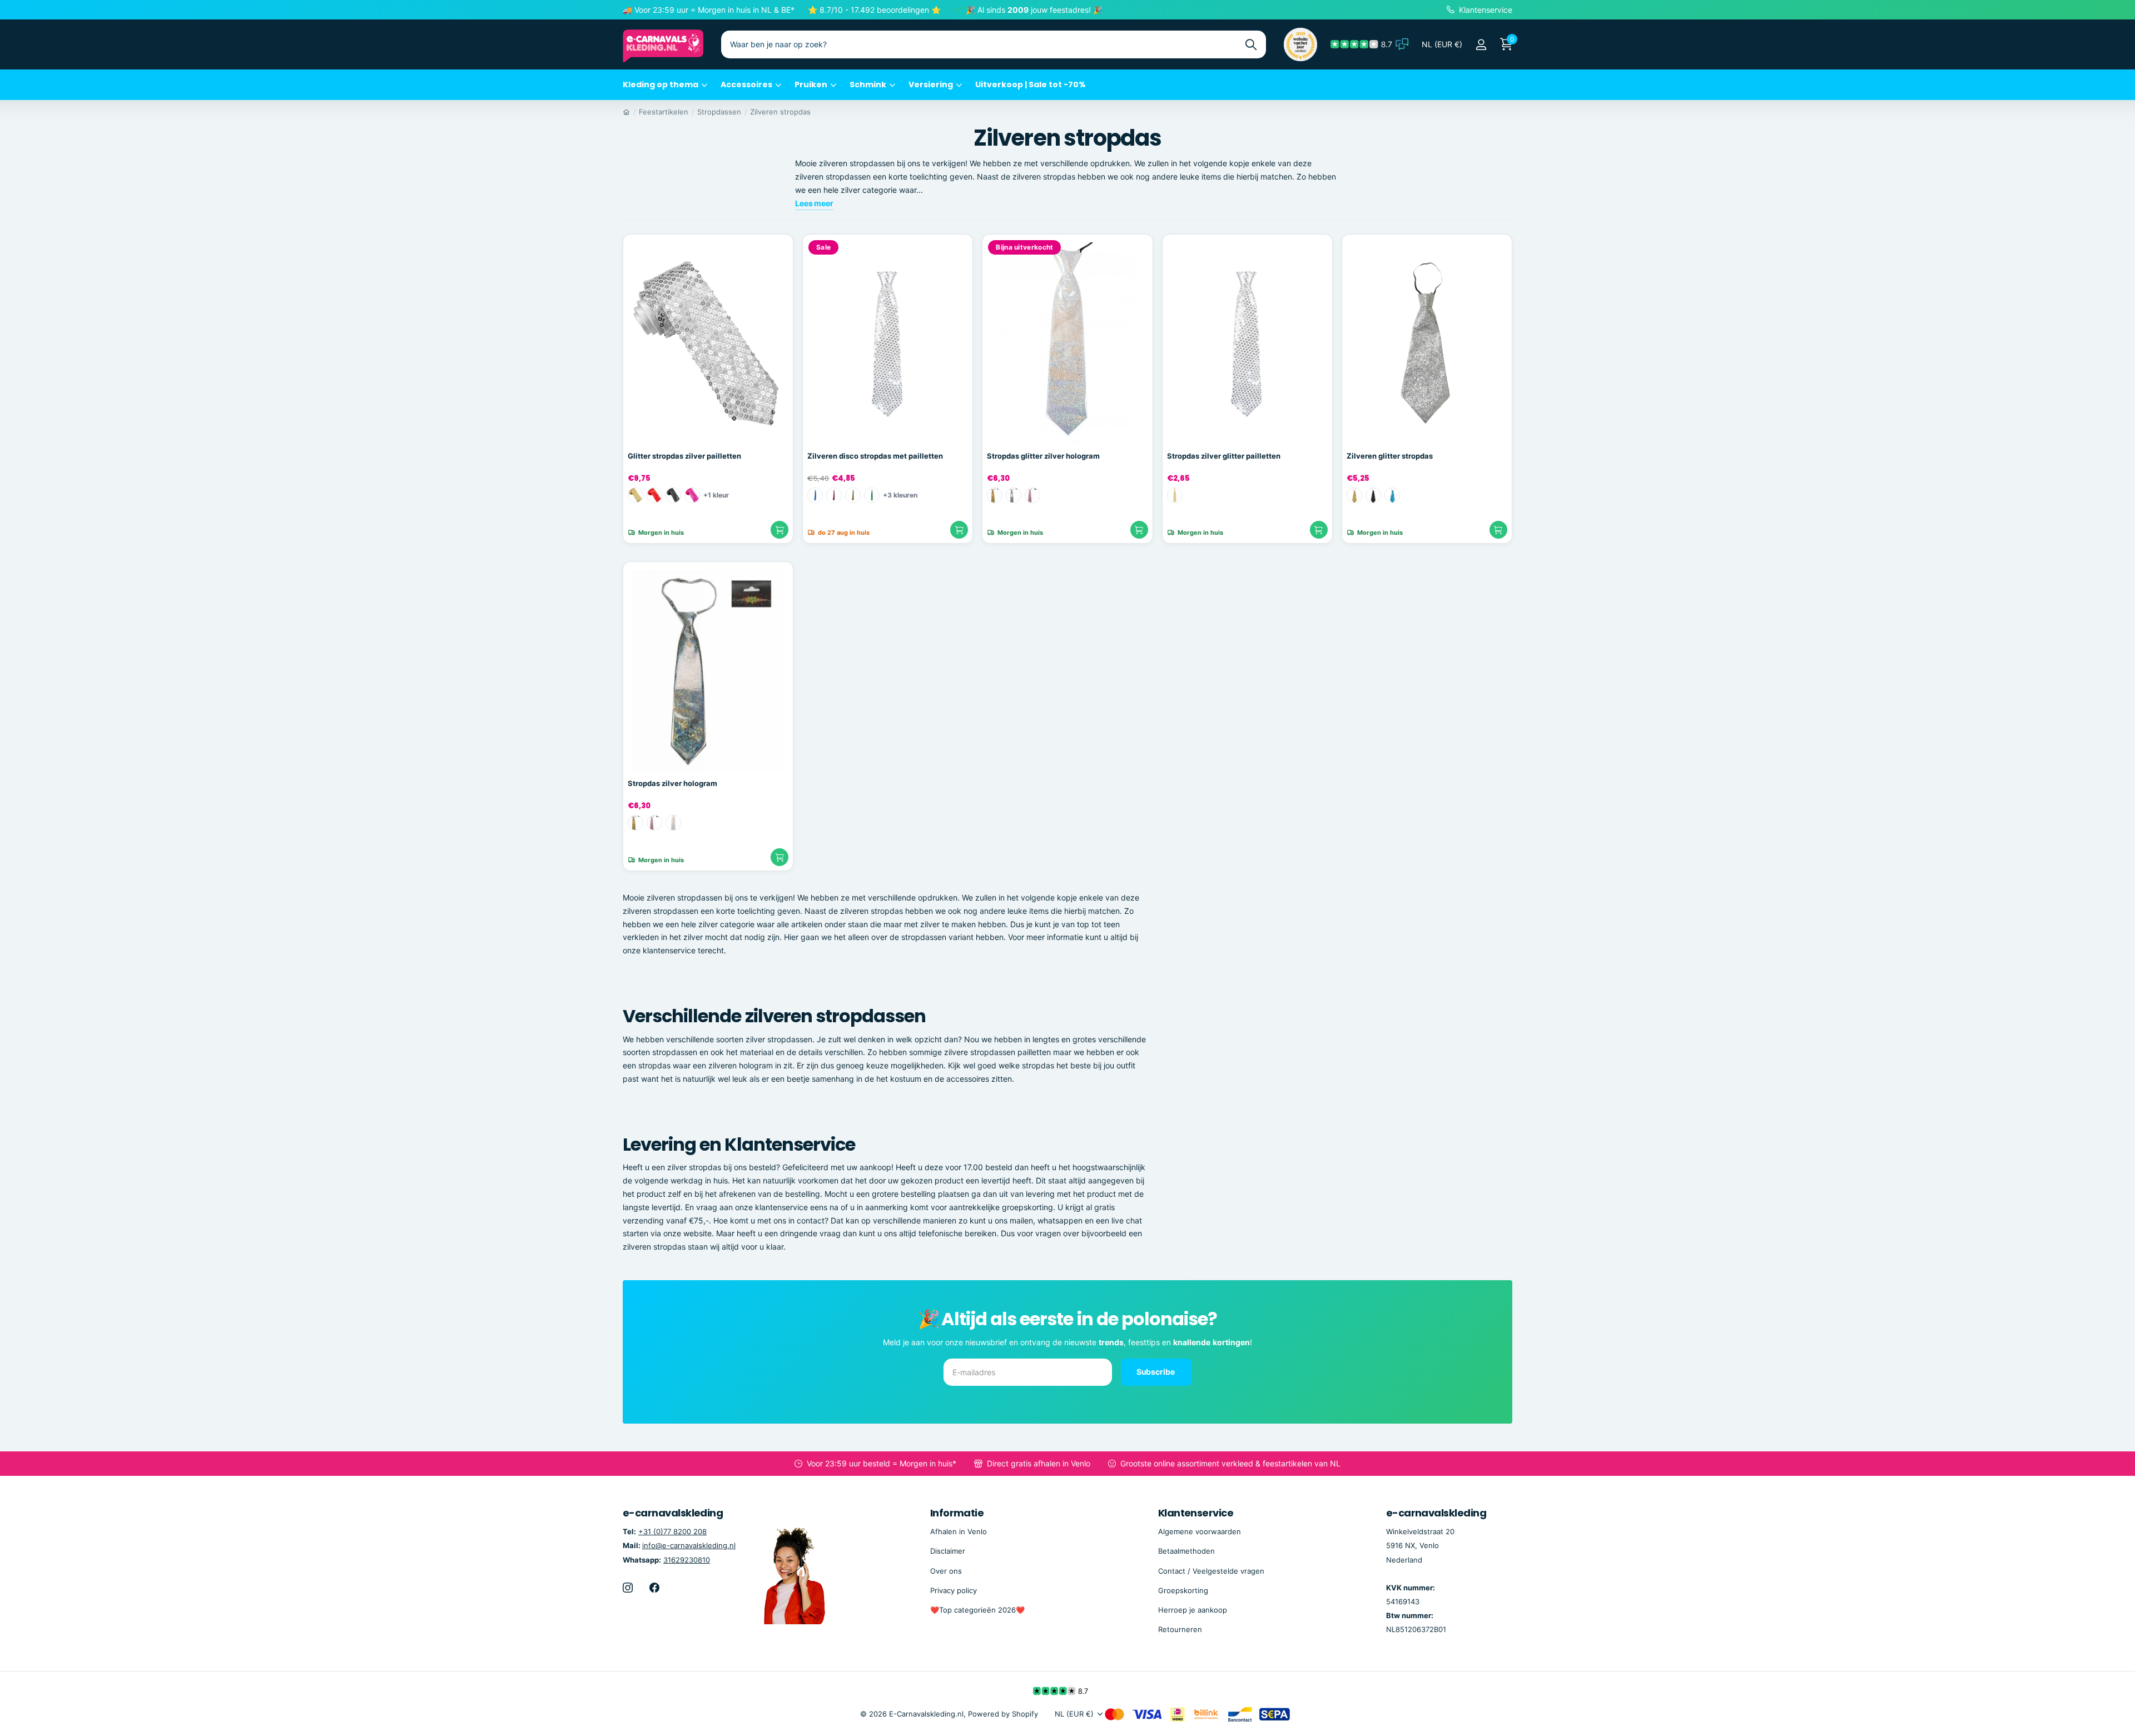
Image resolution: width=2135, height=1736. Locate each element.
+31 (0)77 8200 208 (672, 1531)
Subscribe (1156, 1372)
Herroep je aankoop (1193, 1610)
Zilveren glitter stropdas (1390, 456)
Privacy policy (954, 1590)
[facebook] (654, 1588)
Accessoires (746, 84)
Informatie (957, 1513)
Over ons (946, 1571)
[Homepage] (626, 112)
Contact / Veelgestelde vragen (1211, 1571)
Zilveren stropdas (780, 112)
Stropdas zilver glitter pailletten (1224, 456)
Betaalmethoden (1186, 1551)
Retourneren (1180, 1629)
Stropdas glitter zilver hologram (1043, 456)
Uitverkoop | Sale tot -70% (1031, 84)
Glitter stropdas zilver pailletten (684, 456)
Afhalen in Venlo (959, 1531)
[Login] (1481, 45)
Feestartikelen (664, 112)
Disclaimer (948, 1551)
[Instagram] (628, 1588)
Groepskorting (1183, 1590)
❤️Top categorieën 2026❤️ (977, 1610)
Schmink (868, 84)
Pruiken (811, 84)
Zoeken (1251, 44)
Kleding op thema (661, 84)
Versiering (931, 84)
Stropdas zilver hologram (672, 783)
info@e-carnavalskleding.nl (689, 1545)
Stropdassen (719, 112)
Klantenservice (1196, 1513)
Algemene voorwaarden (1200, 1531)
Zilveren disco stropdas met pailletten (875, 456)
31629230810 (687, 1560)
